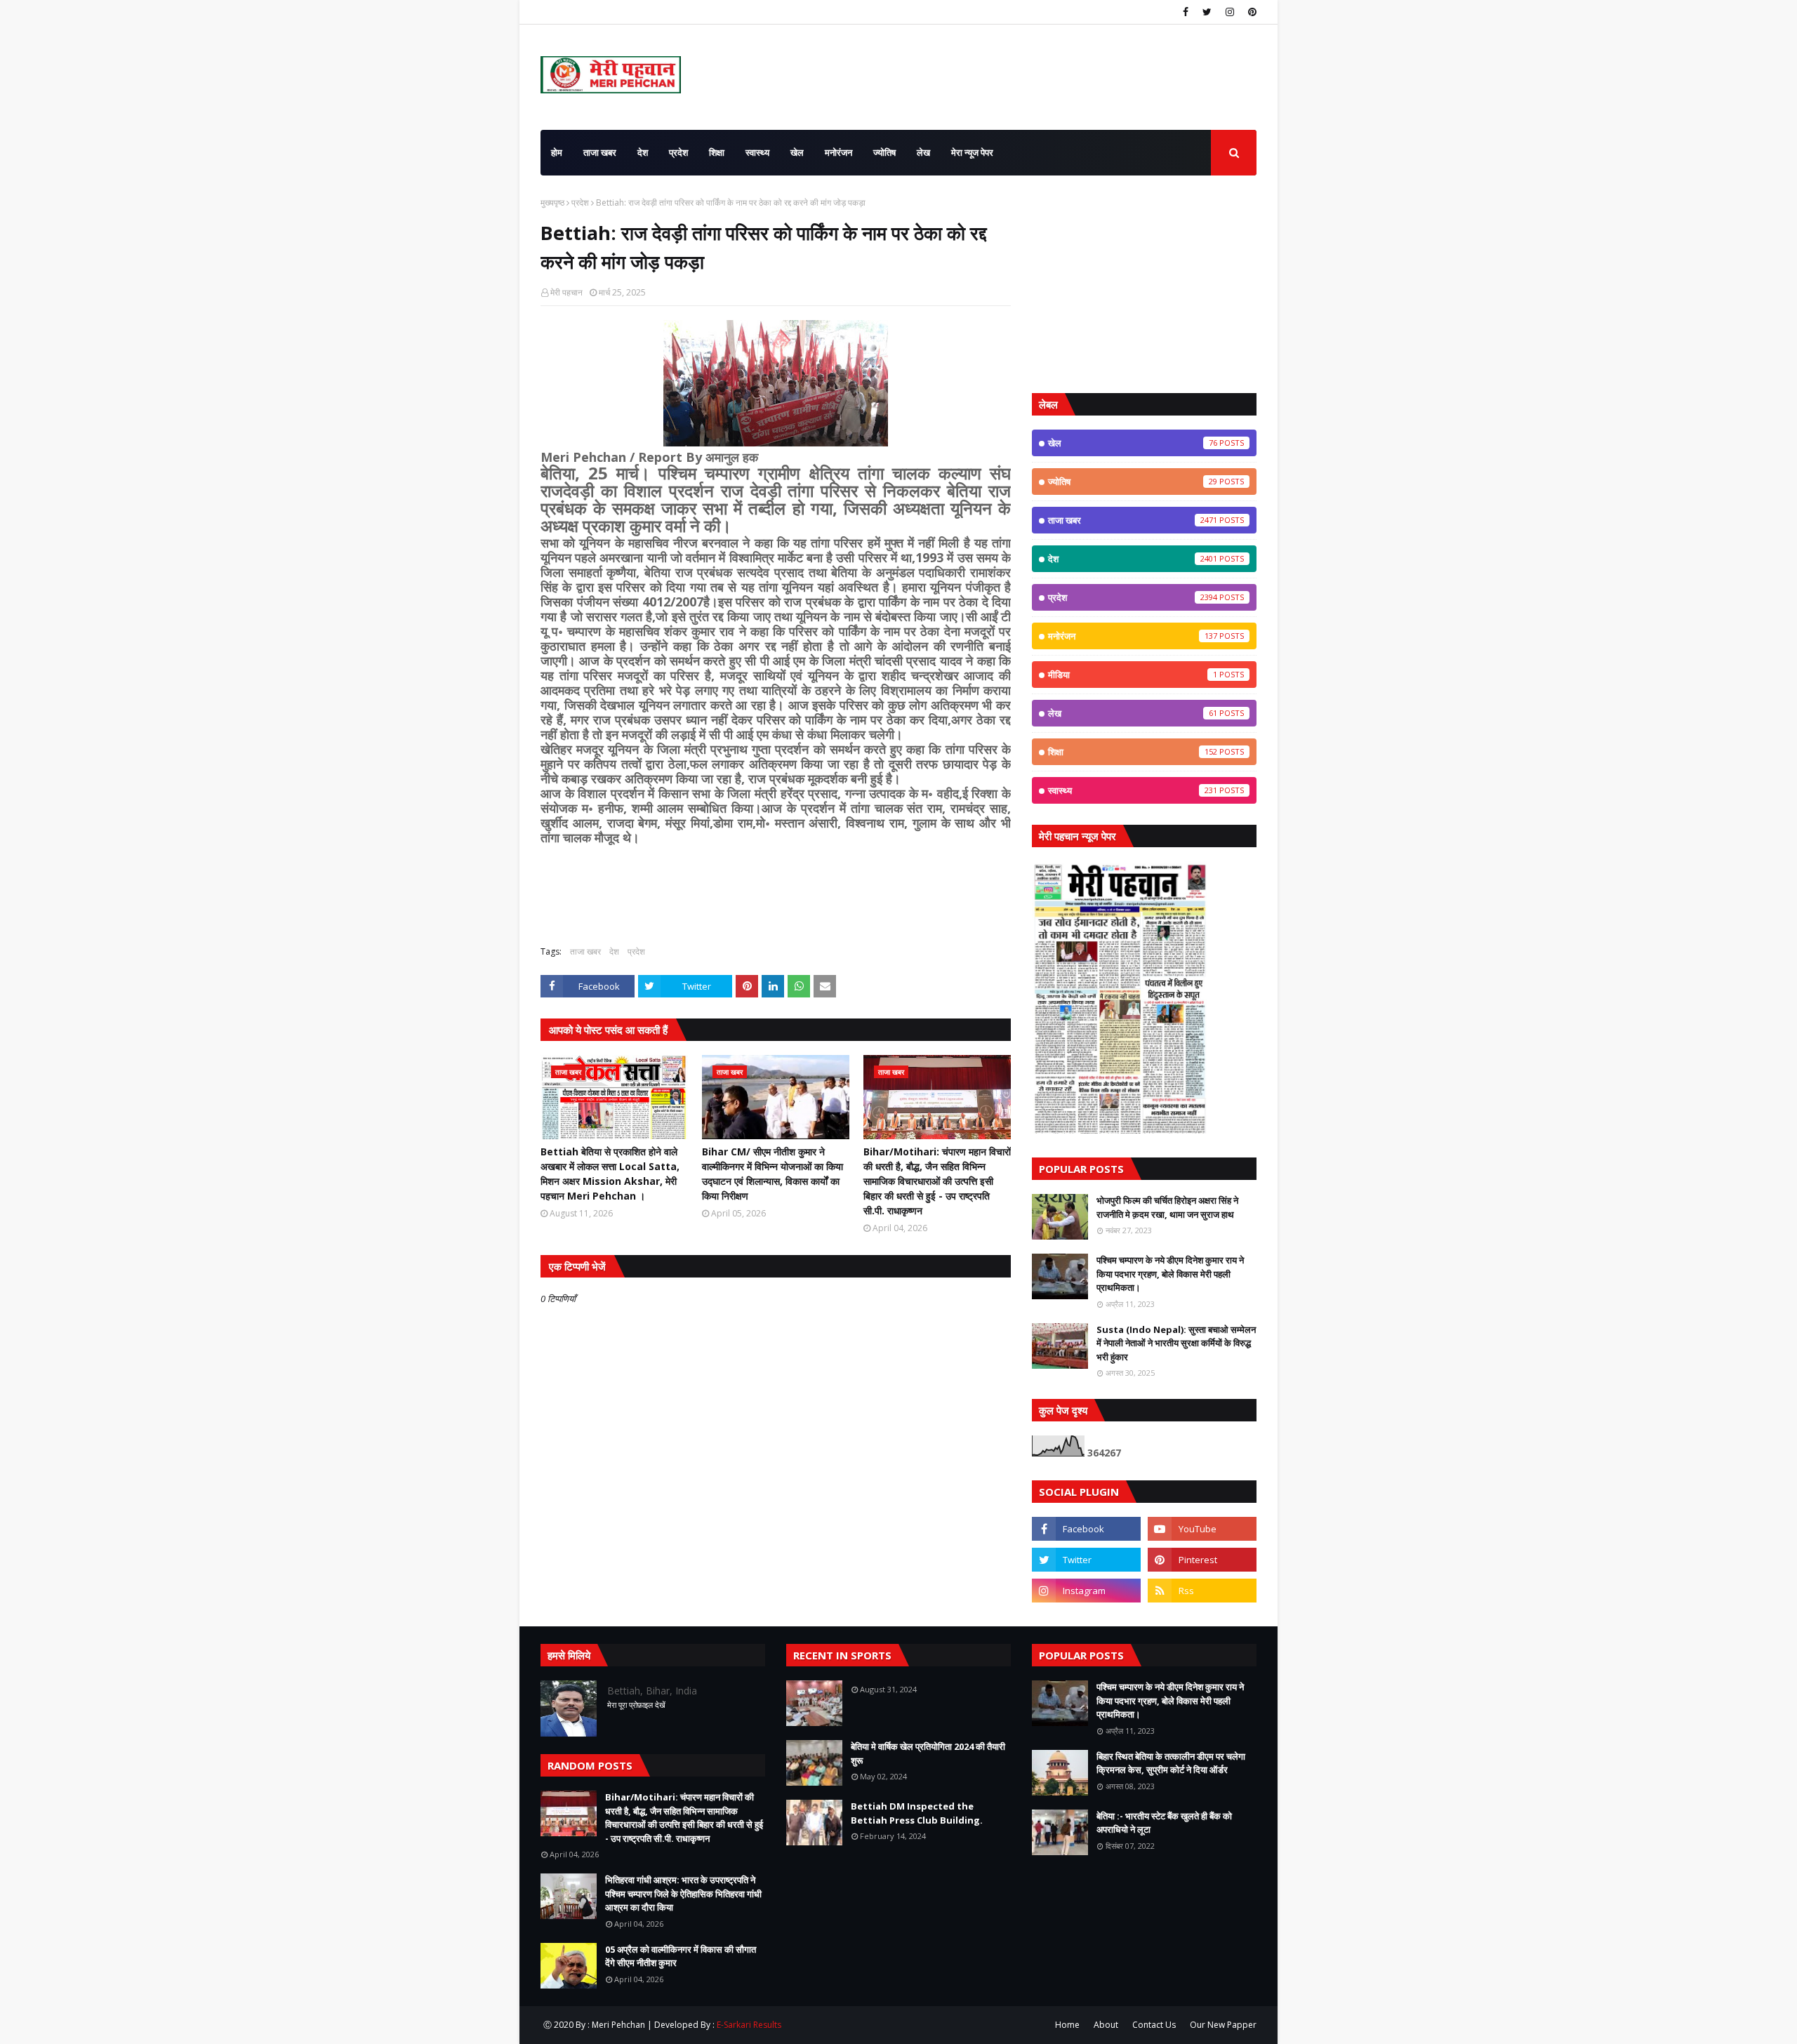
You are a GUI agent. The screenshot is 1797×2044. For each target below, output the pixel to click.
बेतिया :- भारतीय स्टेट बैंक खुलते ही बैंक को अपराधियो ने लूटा (1164, 1823)
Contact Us (1154, 2025)
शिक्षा (1133, 752)
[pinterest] (1251, 12)
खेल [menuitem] (797, 152)
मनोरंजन (1133, 636)
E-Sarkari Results (749, 2025)
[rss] (1202, 1591)
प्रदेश (580, 203)
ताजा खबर (585, 951)
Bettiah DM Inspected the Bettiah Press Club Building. (917, 1813)
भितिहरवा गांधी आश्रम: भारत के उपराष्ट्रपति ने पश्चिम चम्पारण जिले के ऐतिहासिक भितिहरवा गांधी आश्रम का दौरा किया (683, 1893)
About (1106, 2025)
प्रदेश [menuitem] (678, 152)
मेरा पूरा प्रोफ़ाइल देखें (636, 1705)
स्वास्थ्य (1133, 790)
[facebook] (1186, 12)
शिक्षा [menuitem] (717, 152)
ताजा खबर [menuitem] (600, 152)
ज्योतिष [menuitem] (884, 152)
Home (1067, 2025)
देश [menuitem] (643, 152)
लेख (1133, 713)
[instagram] (1230, 12)
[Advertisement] (1144, 284)
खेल (1133, 443)
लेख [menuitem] (923, 152)
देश (614, 951)
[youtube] (1202, 1529)
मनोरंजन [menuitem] (838, 152)
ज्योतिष (1133, 482)
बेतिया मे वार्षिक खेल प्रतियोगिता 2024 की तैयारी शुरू (928, 1753)
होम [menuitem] (557, 152)
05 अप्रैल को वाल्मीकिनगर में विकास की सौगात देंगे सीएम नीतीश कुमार (681, 1956)
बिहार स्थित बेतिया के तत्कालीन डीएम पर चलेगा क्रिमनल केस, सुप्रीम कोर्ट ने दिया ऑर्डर (1171, 1763)
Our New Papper (1223, 2025)
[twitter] (1207, 12)
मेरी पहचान (566, 292)
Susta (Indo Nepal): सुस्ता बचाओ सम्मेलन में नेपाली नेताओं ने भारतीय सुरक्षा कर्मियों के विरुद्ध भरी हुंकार (1176, 1343)
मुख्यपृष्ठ (552, 203)
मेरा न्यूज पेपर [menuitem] (972, 152)
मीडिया (1133, 675)
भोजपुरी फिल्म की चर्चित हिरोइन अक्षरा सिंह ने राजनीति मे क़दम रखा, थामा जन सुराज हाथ (1167, 1207)
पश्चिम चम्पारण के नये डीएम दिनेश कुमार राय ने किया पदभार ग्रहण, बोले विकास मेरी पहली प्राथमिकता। (1170, 1274)
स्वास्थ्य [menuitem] (757, 152)
